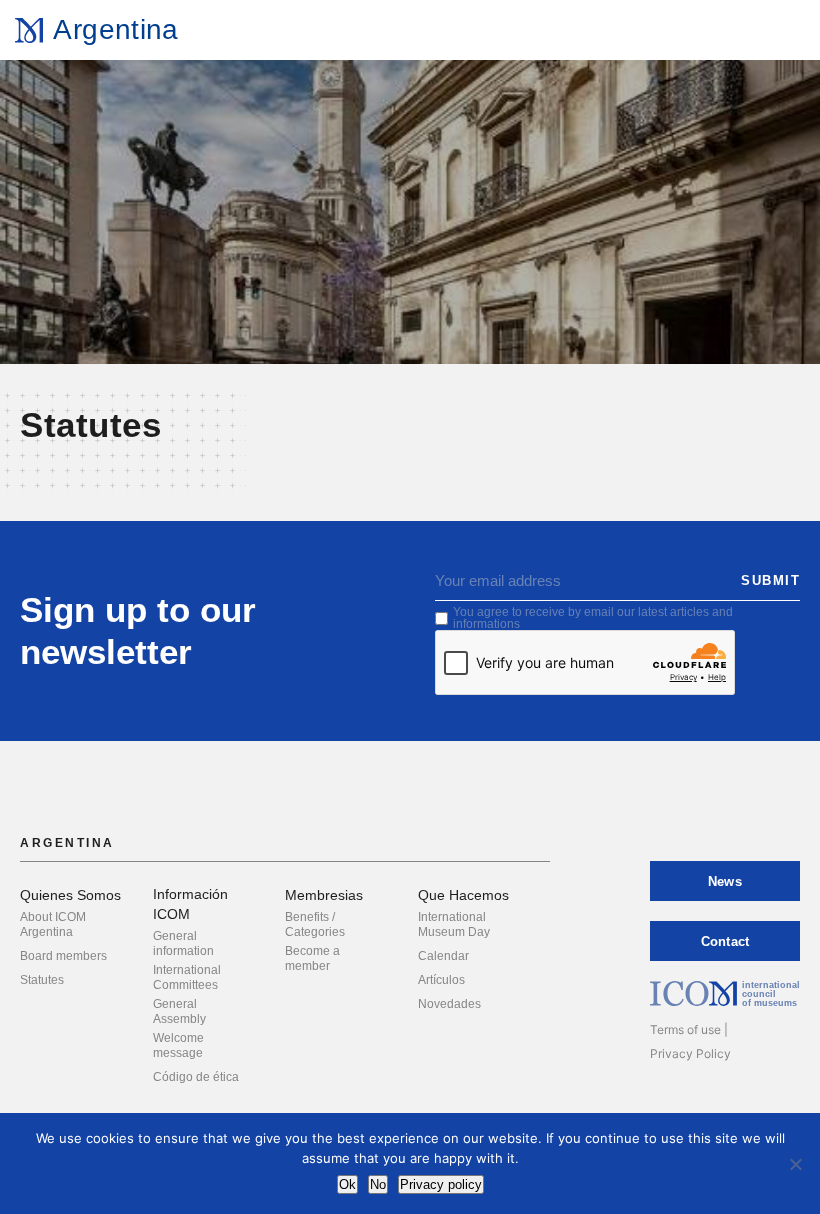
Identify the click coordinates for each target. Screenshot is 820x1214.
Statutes (42, 980)
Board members (63, 956)
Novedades (449, 1004)
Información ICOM (190, 904)
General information (183, 943)
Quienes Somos (70, 895)
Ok (347, 1184)
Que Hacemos (463, 895)
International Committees (187, 977)
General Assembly (179, 1011)
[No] (795, 1164)
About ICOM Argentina (53, 924)
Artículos (441, 980)
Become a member (312, 958)
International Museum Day (454, 924)
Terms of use (685, 1029)
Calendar (443, 956)
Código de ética (196, 1077)
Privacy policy (441, 1184)
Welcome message (178, 1045)
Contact (725, 941)
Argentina (115, 29)
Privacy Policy (690, 1053)
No (378, 1184)
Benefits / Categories (315, 924)
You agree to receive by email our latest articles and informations (593, 618)
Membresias (324, 895)
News (725, 881)
